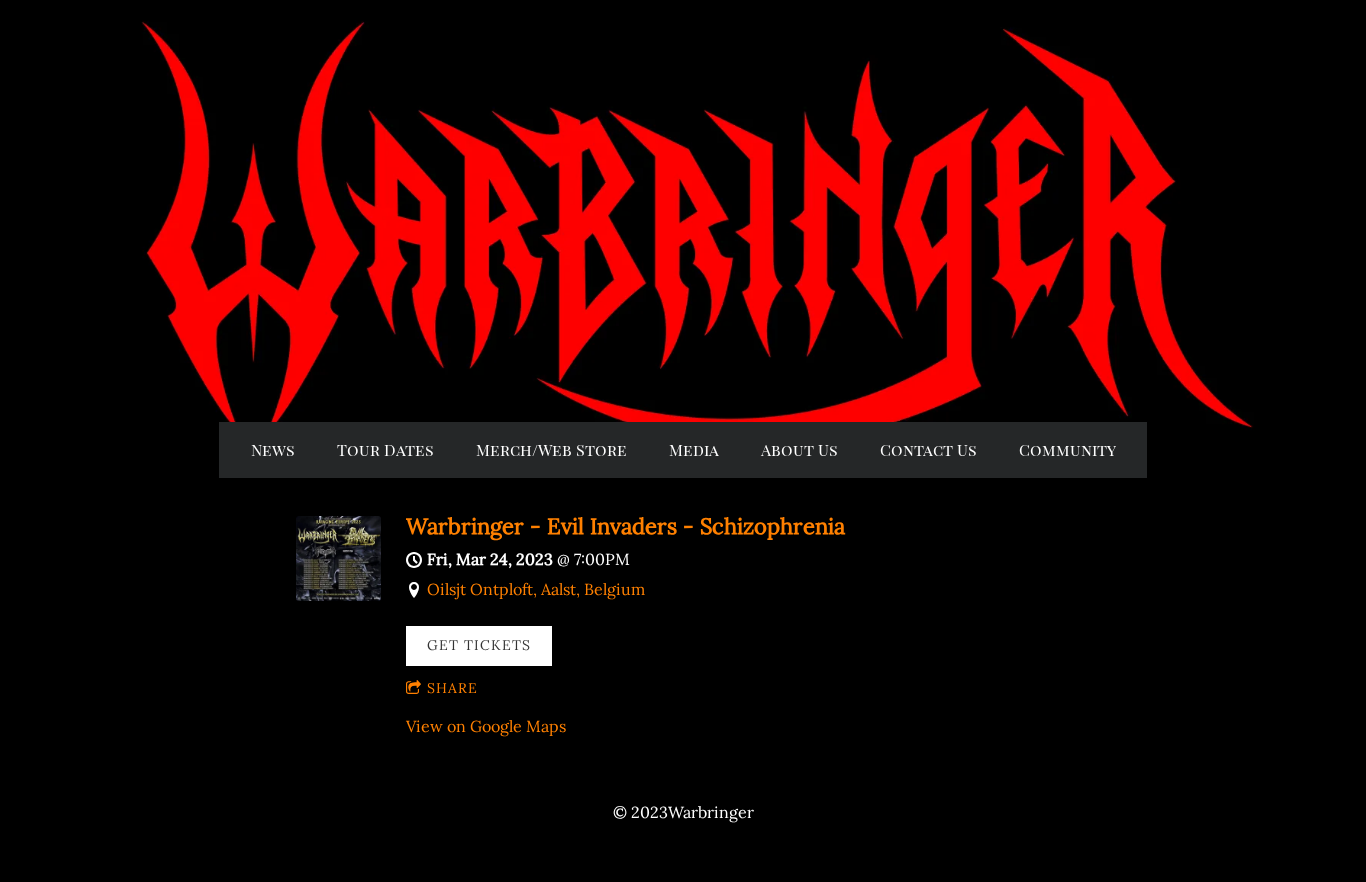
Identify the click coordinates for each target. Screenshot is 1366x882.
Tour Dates (385, 449)
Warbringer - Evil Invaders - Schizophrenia (625, 526)
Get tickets (479, 645)
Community (1067, 449)
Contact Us (928, 449)
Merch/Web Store (551, 449)
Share (452, 688)
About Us (799, 449)
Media (694, 449)
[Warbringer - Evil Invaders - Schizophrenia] (338, 595)
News (273, 449)
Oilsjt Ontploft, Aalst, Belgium (536, 589)
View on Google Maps (486, 726)
